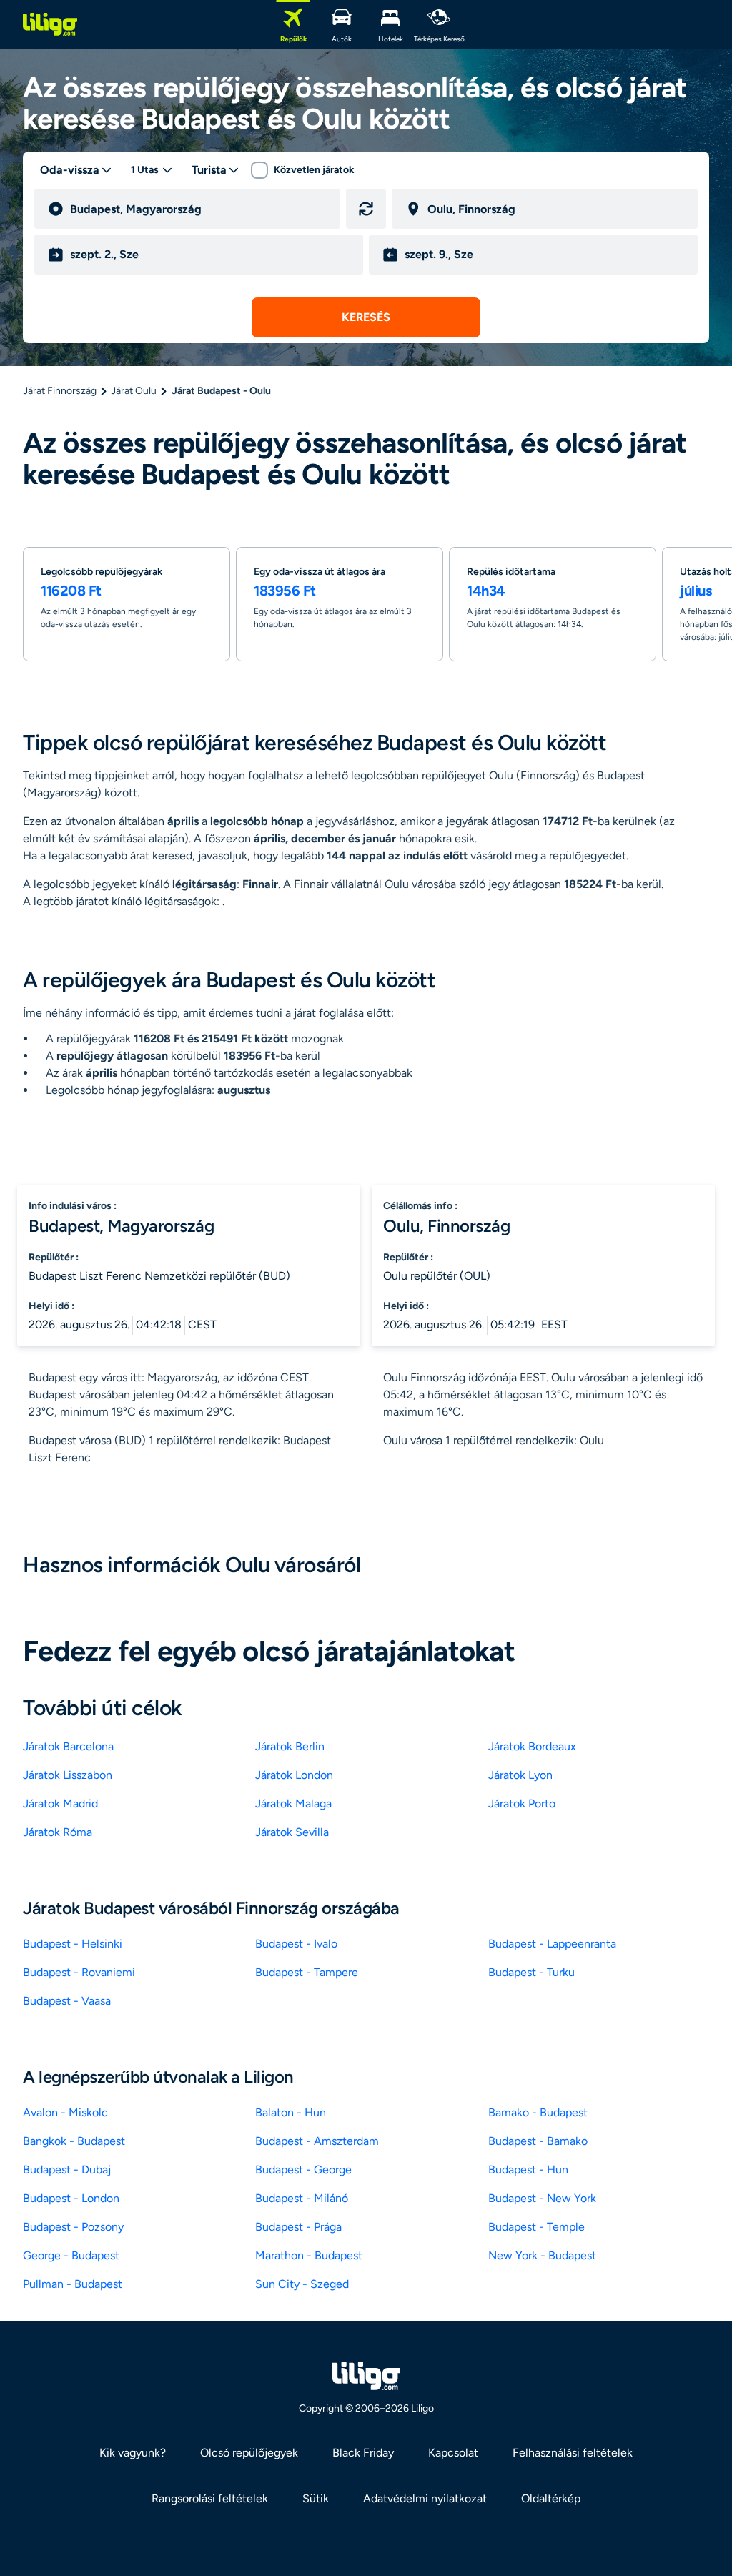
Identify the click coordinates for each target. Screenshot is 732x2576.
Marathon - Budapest (309, 2255)
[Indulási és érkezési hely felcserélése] (366, 209)
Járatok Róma (58, 1832)
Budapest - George (303, 2170)
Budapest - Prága (298, 2227)
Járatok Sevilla (292, 1832)
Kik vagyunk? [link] (133, 2453)
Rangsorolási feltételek (210, 2498)
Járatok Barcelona (68, 1746)
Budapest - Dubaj (67, 2170)
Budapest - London (71, 2198)
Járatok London (294, 1775)
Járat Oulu (134, 391)
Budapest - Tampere (307, 1972)
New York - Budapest (542, 2255)
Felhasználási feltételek (573, 2453)
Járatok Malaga (293, 1803)
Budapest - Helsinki (73, 1944)
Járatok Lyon (520, 1775)
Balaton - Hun (291, 2112)
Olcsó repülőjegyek (249, 2453)
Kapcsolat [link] (453, 2453)
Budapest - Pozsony (73, 2227)
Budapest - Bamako (538, 2141)
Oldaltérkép (551, 2498)
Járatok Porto (522, 1803)
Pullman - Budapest (73, 2284)
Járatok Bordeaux (532, 1746)
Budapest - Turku (531, 1972)
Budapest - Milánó (302, 2198)
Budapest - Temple (536, 2227)
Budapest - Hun (528, 2170)
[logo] (50, 24)
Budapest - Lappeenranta (552, 1944)
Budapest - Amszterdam (317, 2141)
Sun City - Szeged (302, 2284)
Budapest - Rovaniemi (79, 1972)
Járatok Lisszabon (68, 1775)
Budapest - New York (542, 2198)
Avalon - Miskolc (65, 2112)
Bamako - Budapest (538, 2112)
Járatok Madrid (60, 1803)
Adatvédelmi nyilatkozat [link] (425, 2498)
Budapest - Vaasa (67, 2001)
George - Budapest (71, 2255)
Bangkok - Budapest (74, 2141)
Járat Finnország (60, 391)
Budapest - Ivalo (296, 1944)
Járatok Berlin (290, 1746)
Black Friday (363, 2453)
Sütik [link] (316, 2498)
